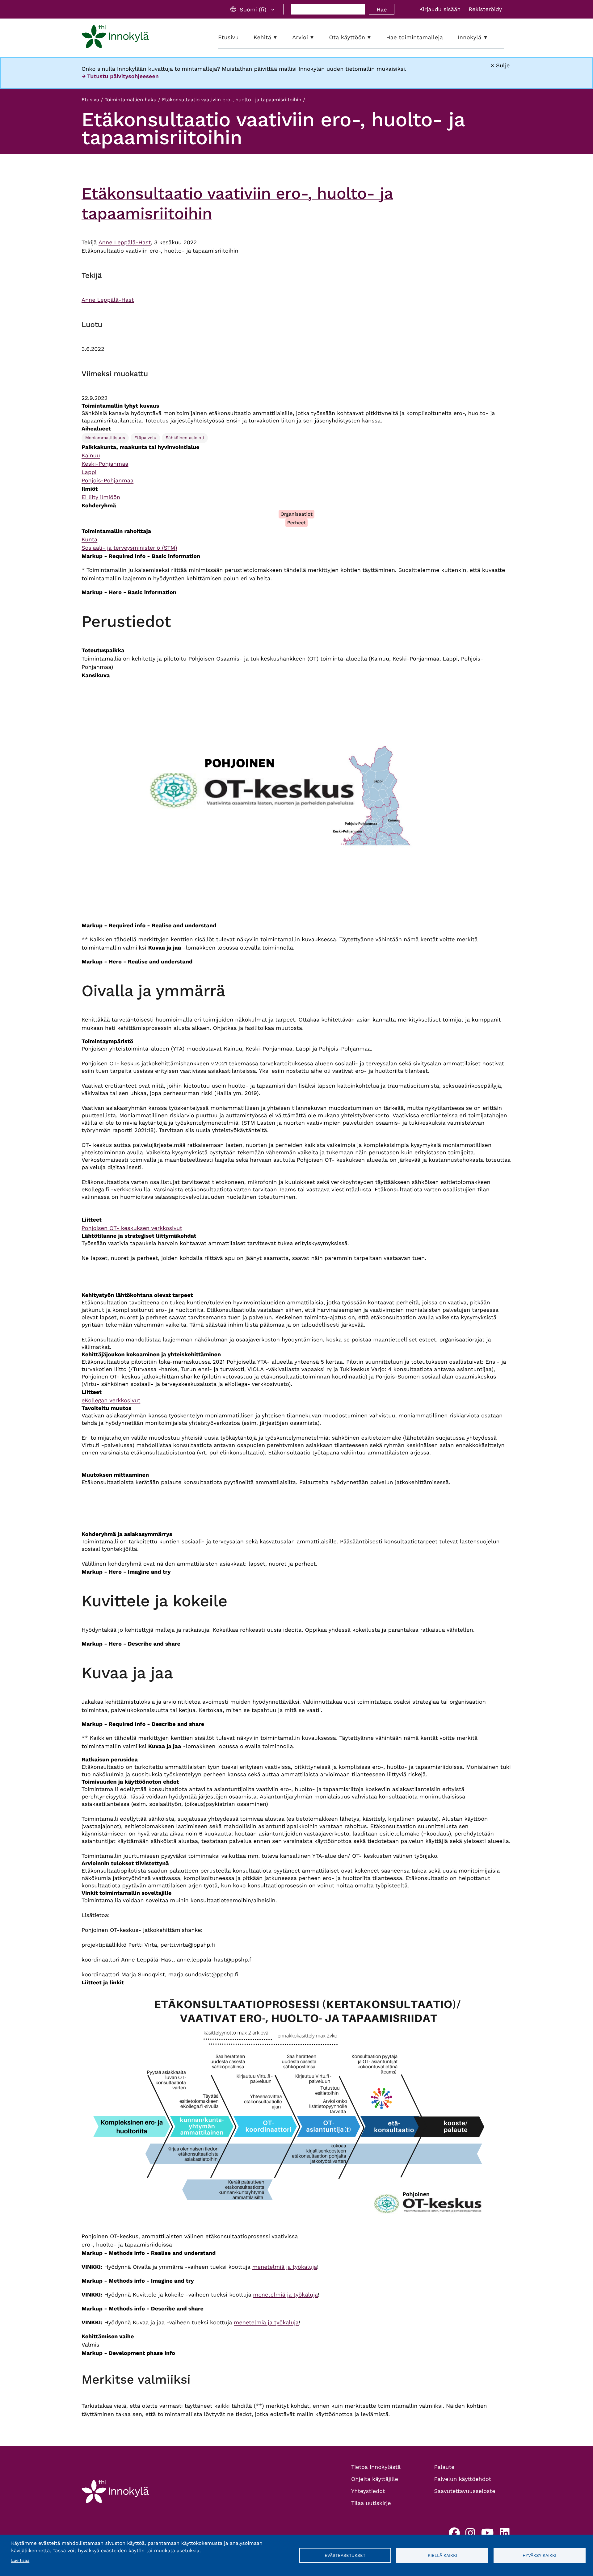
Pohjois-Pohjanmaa (107, 481)
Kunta (89, 540)
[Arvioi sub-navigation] (317, 38)
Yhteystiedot (368, 2491)
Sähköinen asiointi (185, 438)
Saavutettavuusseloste (465, 2491)
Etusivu (90, 100)
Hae (382, 9)
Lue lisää (20, 2561)
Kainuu (91, 456)
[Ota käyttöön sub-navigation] (374, 38)
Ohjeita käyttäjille (375, 2479)
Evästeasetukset (345, 2555)
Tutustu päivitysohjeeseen (123, 76)
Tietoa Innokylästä (376, 2467)
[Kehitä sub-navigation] (280, 38)
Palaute (444, 2467)
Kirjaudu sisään (440, 9)
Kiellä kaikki (442, 2555)
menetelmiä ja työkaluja (285, 2267)
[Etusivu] (115, 38)
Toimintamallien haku (131, 100)
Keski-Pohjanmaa (105, 464)
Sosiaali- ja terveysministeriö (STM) (129, 548)
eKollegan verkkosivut (111, 1401)
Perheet (297, 523)
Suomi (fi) (253, 9)
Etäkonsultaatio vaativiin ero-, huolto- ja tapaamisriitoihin (231, 100)
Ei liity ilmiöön (101, 497)
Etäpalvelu (145, 438)
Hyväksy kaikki (539, 2555)
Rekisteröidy (485, 9)
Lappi (89, 472)
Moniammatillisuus (105, 438)
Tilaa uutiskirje (371, 2503)
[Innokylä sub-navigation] (490, 38)
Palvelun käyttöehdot (463, 2479)
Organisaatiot (296, 514)
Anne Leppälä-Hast (125, 243)
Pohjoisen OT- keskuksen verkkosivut (132, 1228)
